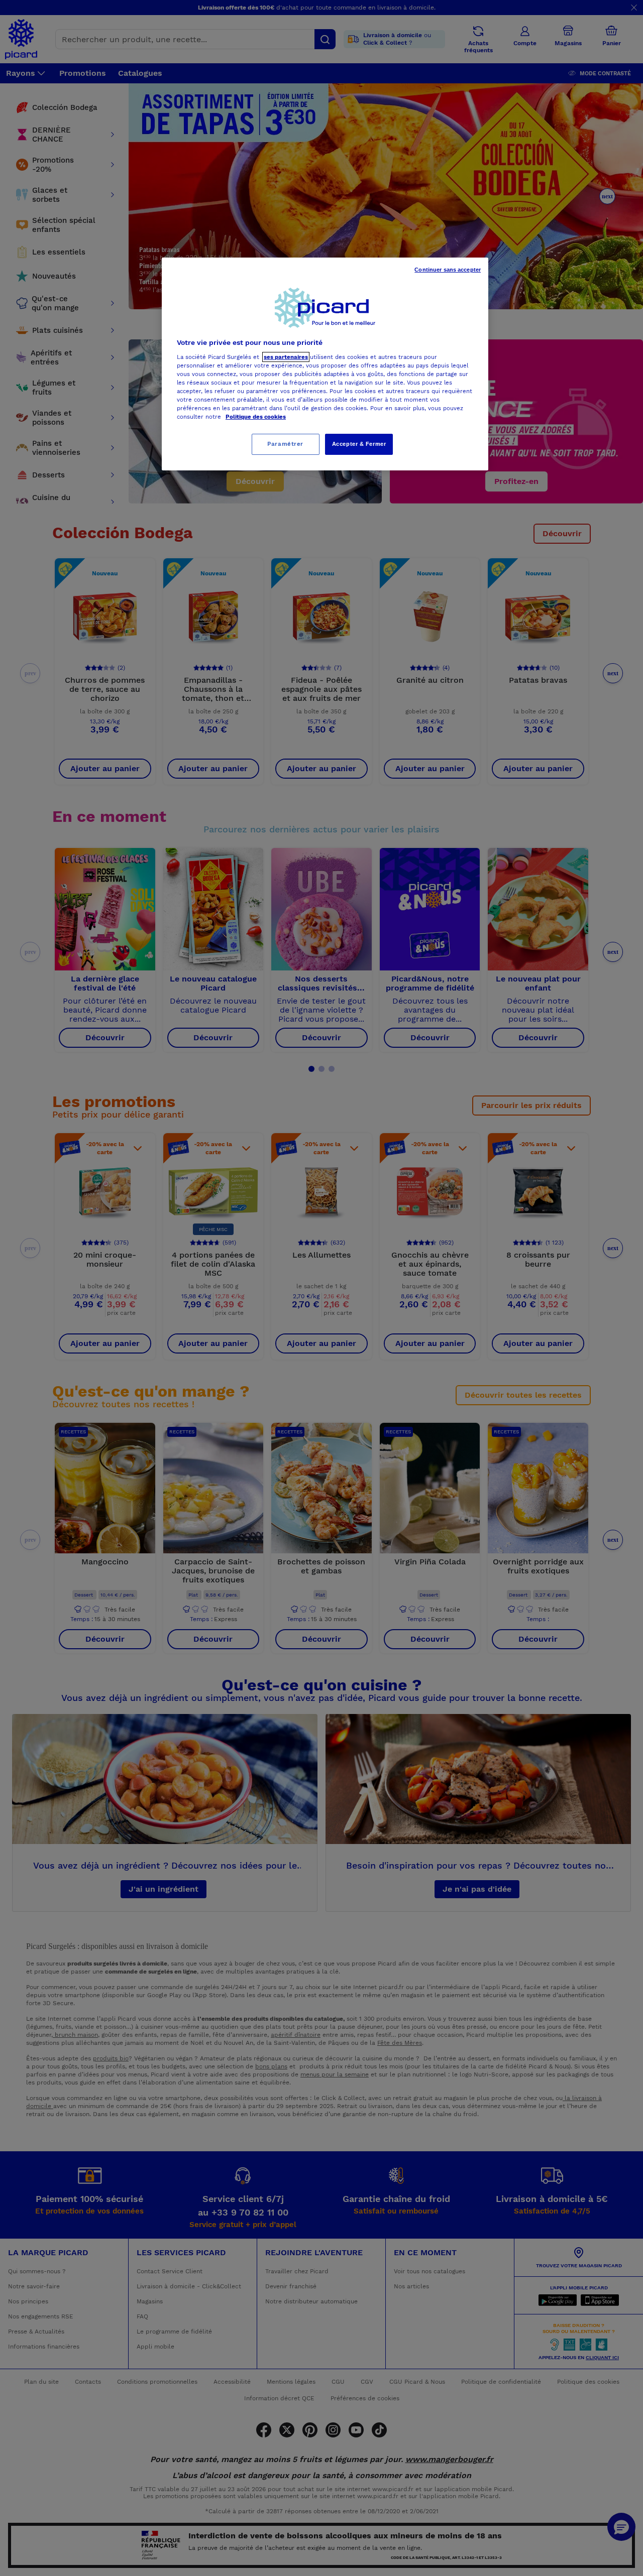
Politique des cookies (256, 417)
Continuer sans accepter (448, 270)
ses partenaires (286, 357)
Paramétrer (285, 444)
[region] (325, 364)
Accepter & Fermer (359, 444)
